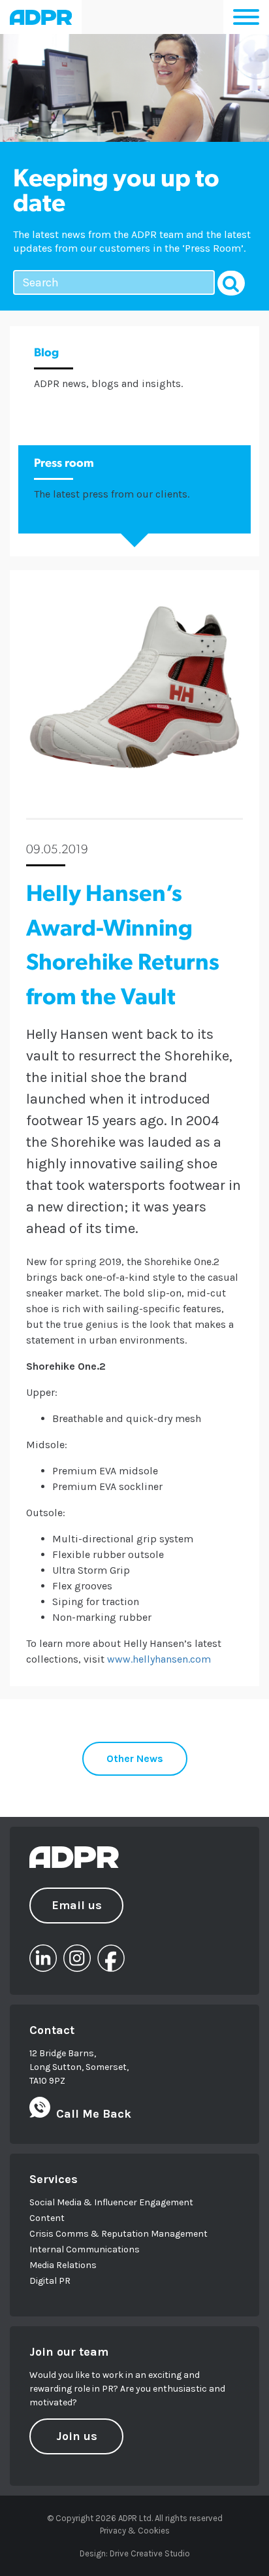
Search (231, 283)
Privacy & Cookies (135, 2531)
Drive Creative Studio (150, 2553)
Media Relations (63, 2265)
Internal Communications (85, 2249)
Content (47, 2218)
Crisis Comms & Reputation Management (119, 2234)
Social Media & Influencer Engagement (111, 2202)
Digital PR (50, 2281)
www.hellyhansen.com (159, 1659)
